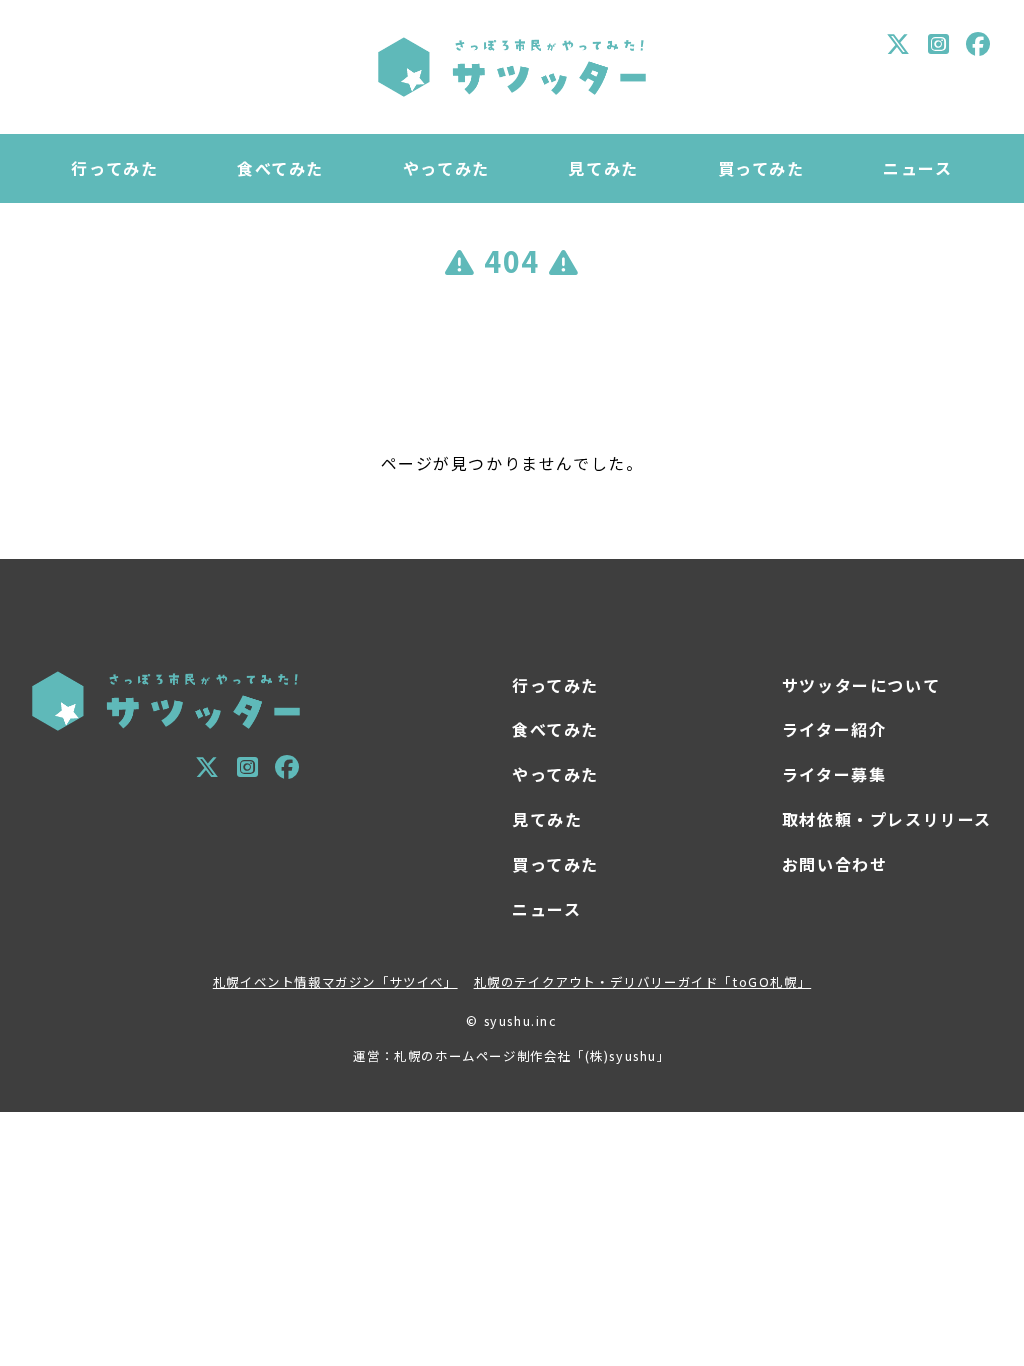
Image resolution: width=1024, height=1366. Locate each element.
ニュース (917, 168)
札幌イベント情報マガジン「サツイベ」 (335, 982)
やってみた (446, 168)
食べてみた (280, 168)
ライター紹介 (834, 729)
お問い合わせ (835, 864)
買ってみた (761, 168)
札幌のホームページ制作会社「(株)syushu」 (532, 1056)
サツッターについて (861, 685)
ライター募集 (834, 774)
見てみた (603, 168)
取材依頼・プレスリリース (887, 819)
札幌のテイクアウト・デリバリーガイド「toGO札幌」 (643, 982)
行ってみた (114, 168)
